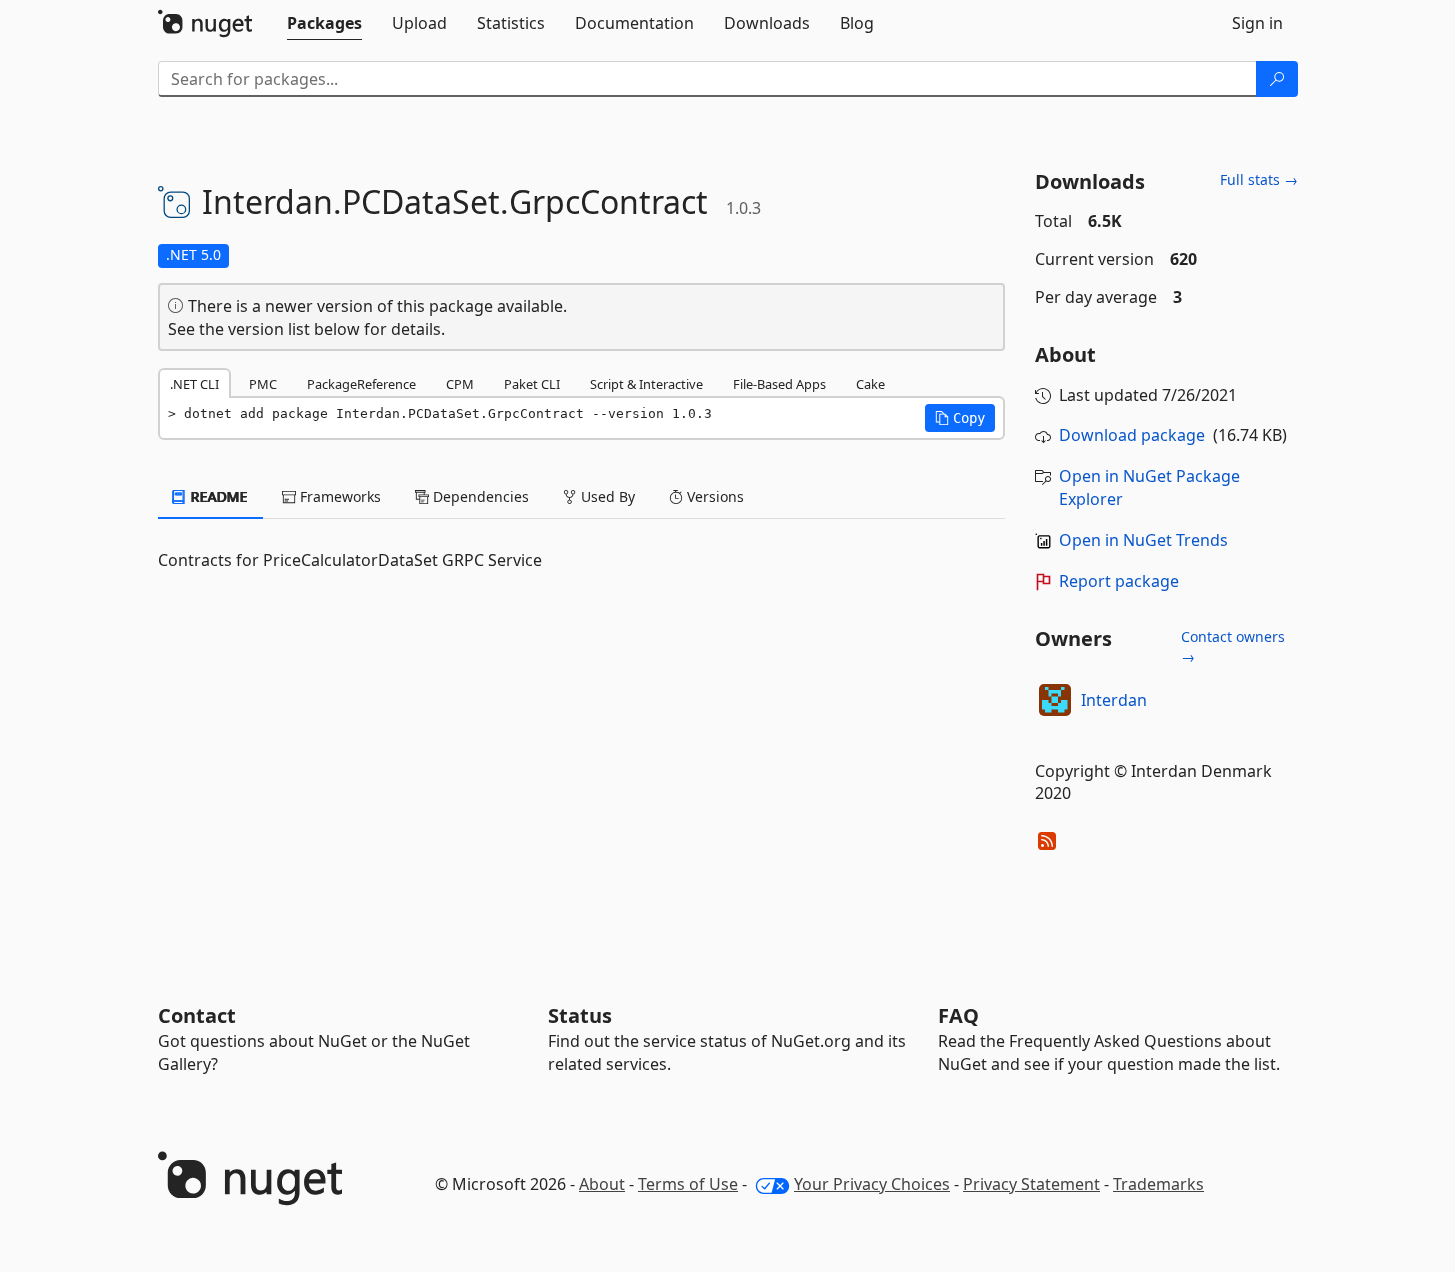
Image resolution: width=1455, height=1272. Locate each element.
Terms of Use (688, 1184)
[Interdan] (1055, 700)
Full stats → (1259, 179)
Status (580, 1015)
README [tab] (217, 496)
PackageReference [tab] (361, 384)
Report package (1119, 581)
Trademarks (1158, 1184)
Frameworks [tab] (338, 496)
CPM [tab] (460, 384)
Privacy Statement (1031, 1184)
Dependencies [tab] (479, 496)
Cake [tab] (870, 384)
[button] (960, 418)
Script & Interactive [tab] (646, 384)
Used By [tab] (606, 496)
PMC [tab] (263, 384)
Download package (1132, 435)
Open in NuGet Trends (1143, 540)
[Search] (1277, 79)
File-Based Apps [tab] (779, 384)
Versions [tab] (713, 496)
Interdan (1114, 700)
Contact (197, 1015)
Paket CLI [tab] (532, 384)
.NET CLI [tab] (194, 384)
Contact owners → (1233, 646)
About (602, 1184)
